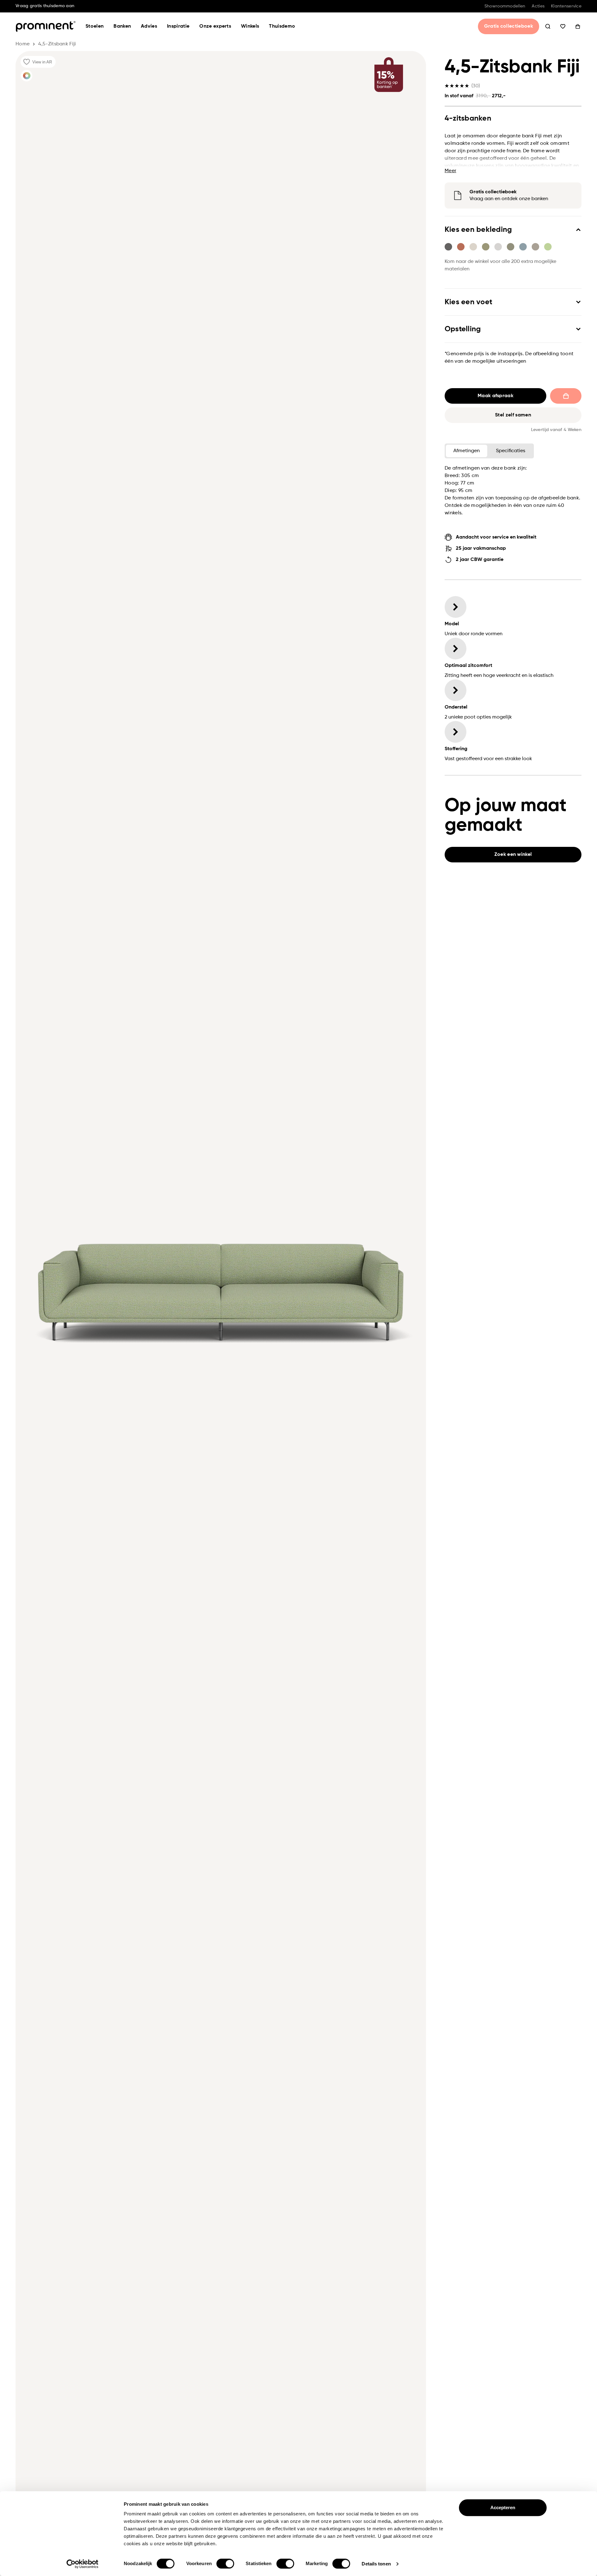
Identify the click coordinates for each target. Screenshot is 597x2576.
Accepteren (503, 2507)
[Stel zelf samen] (27, 76)
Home (23, 44)
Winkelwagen (578, 26)
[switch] (225, 2564)
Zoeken (548, 26)
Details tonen (376, 2564)
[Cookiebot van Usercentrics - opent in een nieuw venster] (83, 2564)
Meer (450, 171)
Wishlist (563, 26)
